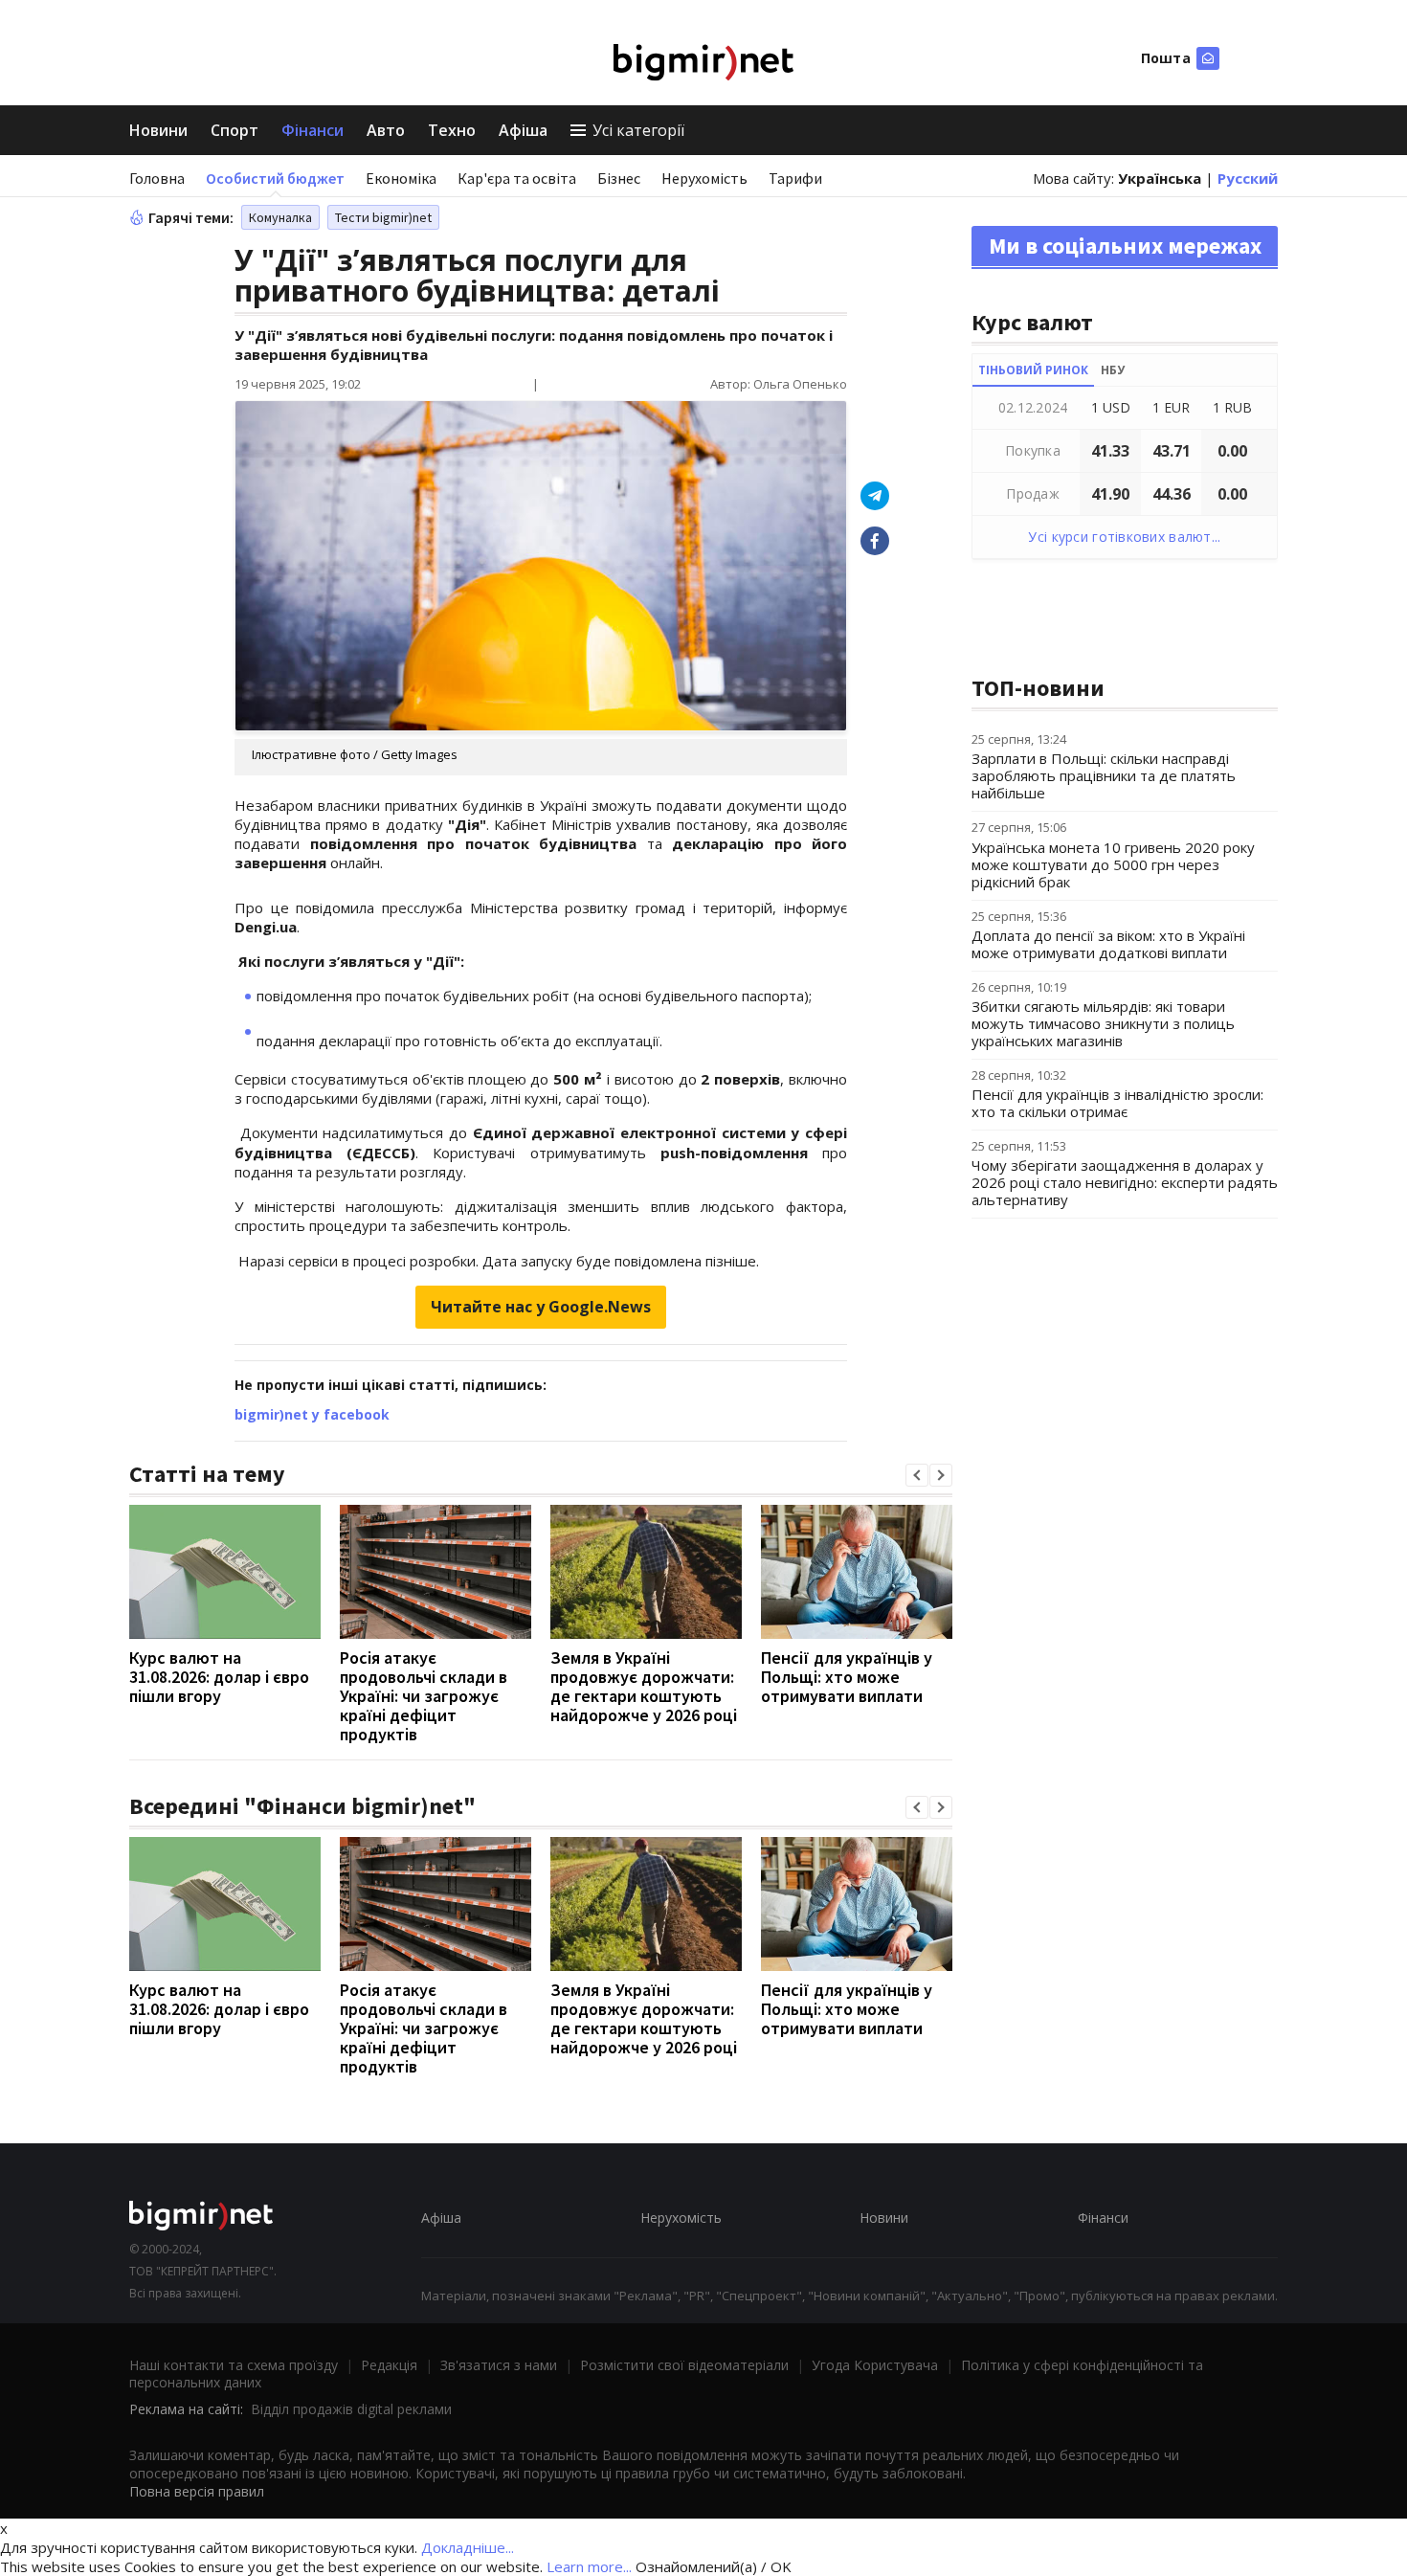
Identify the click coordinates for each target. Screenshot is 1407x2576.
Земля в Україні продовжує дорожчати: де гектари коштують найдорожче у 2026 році (644, 1686)
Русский (1248, 178)
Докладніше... (468, 2547)
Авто (386, 130)
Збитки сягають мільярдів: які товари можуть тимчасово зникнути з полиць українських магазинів (1103, 1023)
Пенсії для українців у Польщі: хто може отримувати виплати (847, 1677)
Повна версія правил (197, 2491)
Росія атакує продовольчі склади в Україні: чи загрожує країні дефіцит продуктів (424, 1696)
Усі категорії (638, 130)
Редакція (389, 2365)
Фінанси (313, 130)
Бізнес (619, 178)
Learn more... (589, 2566)
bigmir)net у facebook (312, 1414)
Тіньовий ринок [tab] (1033, 370)
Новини (158, 130)
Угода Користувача (875, 2365)
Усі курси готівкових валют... (1124, 537)
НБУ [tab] (1113, 370)
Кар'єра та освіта (517, 178)
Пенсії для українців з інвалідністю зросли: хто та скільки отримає (1117, 1103)
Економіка (401, 178)
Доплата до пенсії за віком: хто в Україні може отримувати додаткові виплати (1108, 944)
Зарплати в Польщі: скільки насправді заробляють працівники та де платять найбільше (1104, 775)
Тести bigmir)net (383, 217)
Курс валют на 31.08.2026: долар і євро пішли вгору (219, 1677)
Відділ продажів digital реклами (351, 2409)
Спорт (234, 130)
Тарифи (795, 178)
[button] (917, 1475)
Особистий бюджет (275, 178)
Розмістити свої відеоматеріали (684, 2365)
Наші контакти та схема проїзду (234, 2365)
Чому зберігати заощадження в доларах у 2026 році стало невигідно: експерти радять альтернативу (1125, 1182)
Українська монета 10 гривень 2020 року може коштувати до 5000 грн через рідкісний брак (1113, 864)
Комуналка (280, 217)
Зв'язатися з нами (499, 2365)
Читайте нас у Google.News (541, 1307)
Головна (157, 178)
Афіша (523, 130)
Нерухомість (704, 178)
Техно (452, 130)
